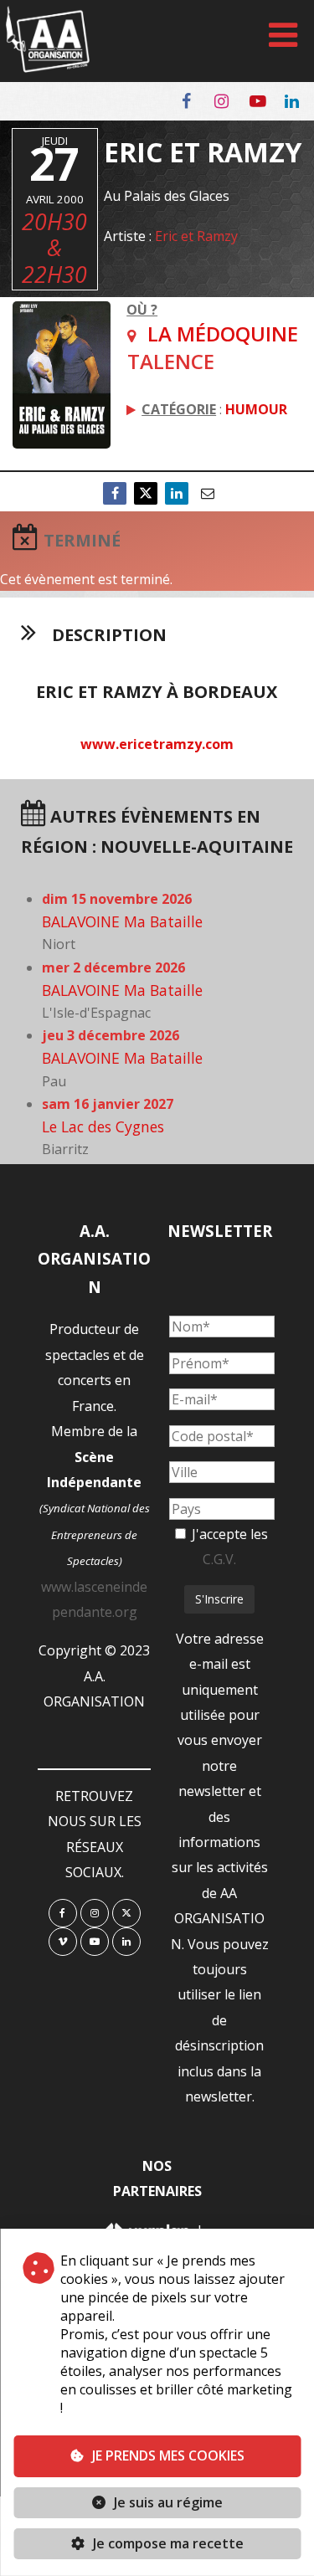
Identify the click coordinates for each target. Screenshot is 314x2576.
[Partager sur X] (146, 493)
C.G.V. (219, 1559)
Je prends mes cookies (168, 2455)
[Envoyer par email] (208, 493)
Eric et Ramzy (196, 236)
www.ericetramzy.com (157, 744)
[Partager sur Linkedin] (177, 493)
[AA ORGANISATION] (48, 68)
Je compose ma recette (167, 2543)
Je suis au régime (168, 2502)
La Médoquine (223, 334)
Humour (256, 409)
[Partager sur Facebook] (115, 493)
